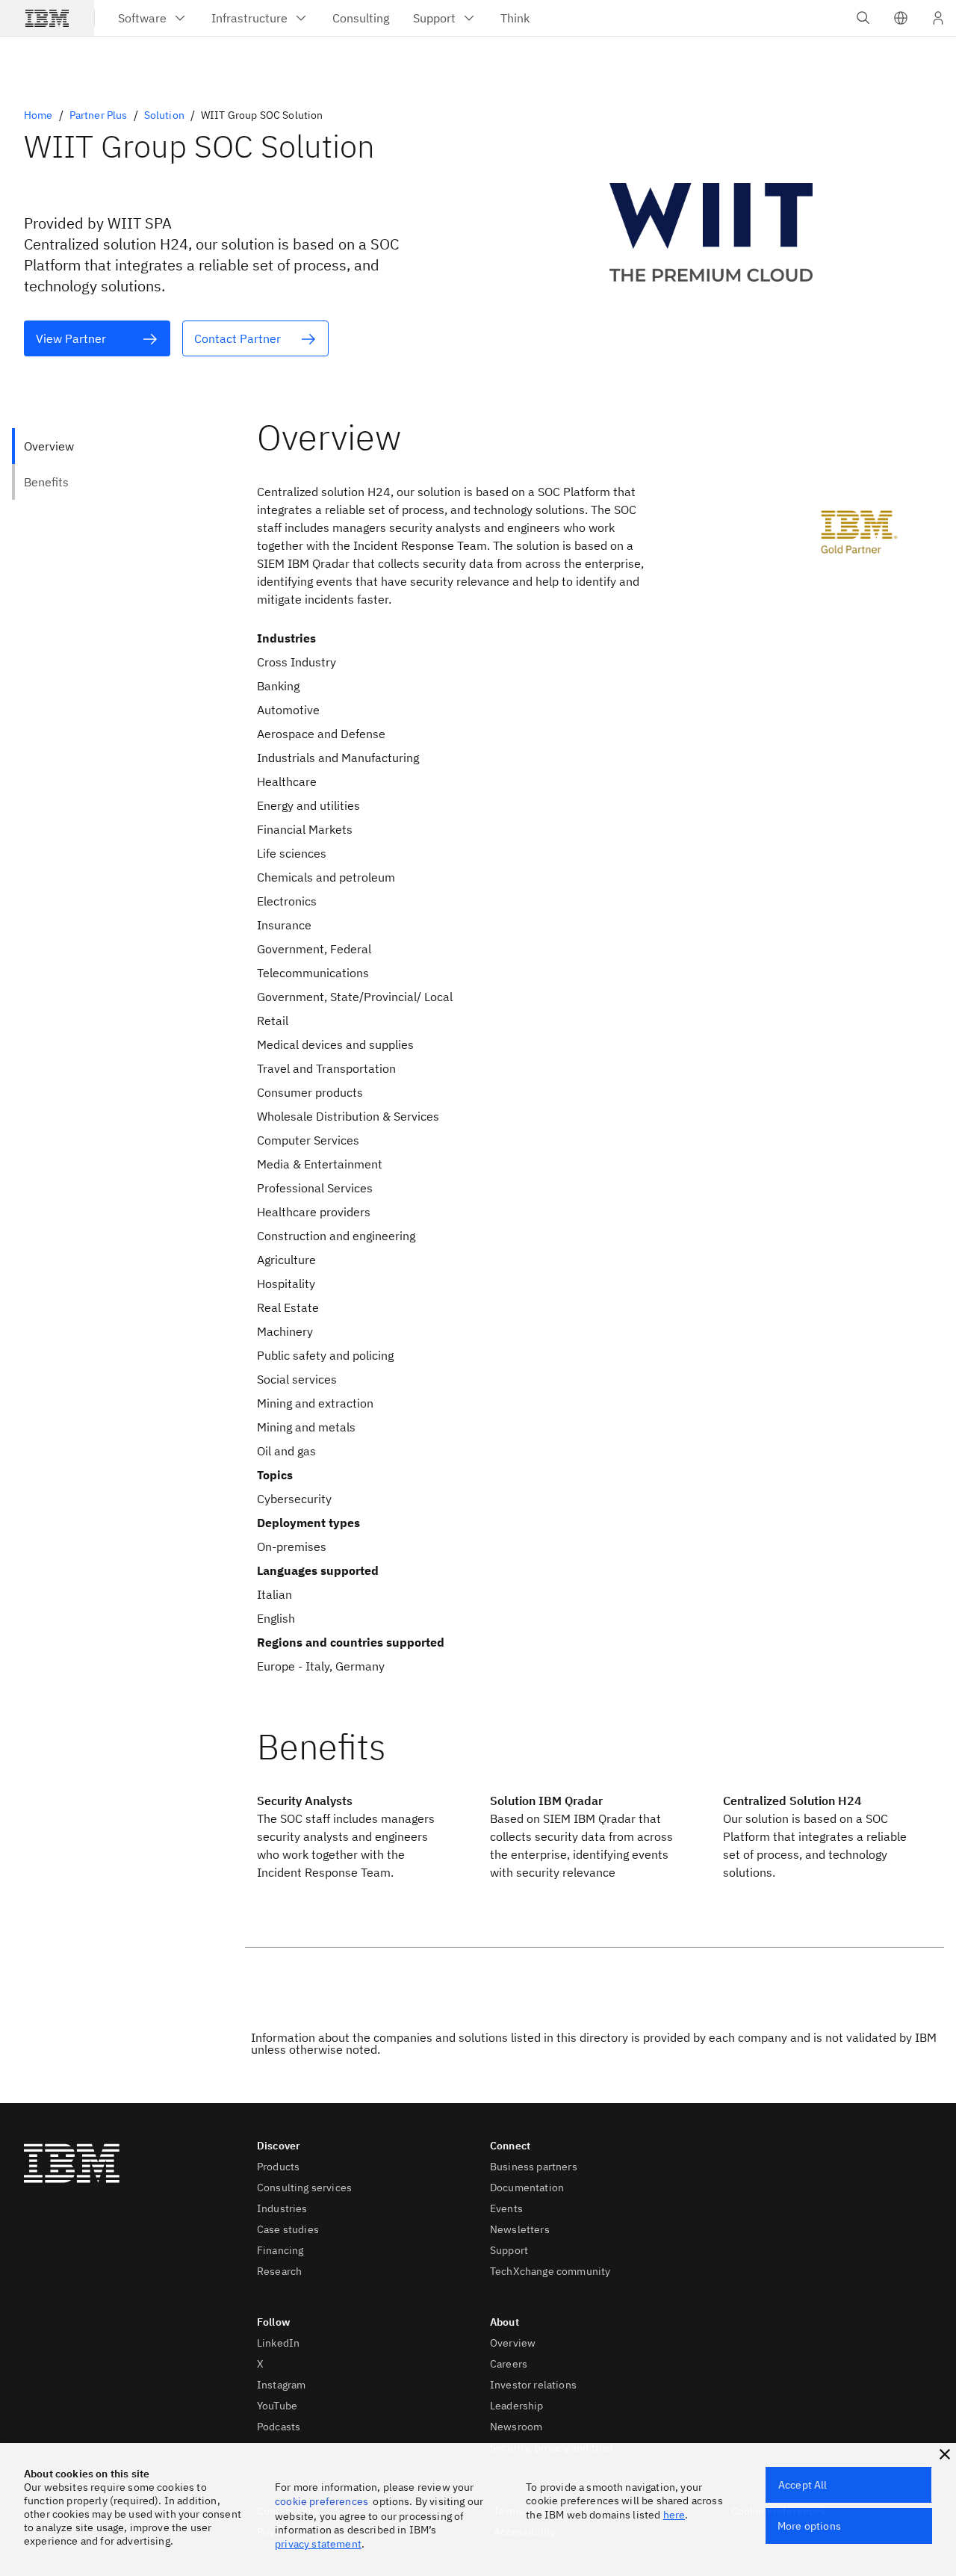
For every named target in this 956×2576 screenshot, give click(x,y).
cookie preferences (322, 2501)
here (674, 2515)
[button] (901, 18)
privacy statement (318, 2544)
